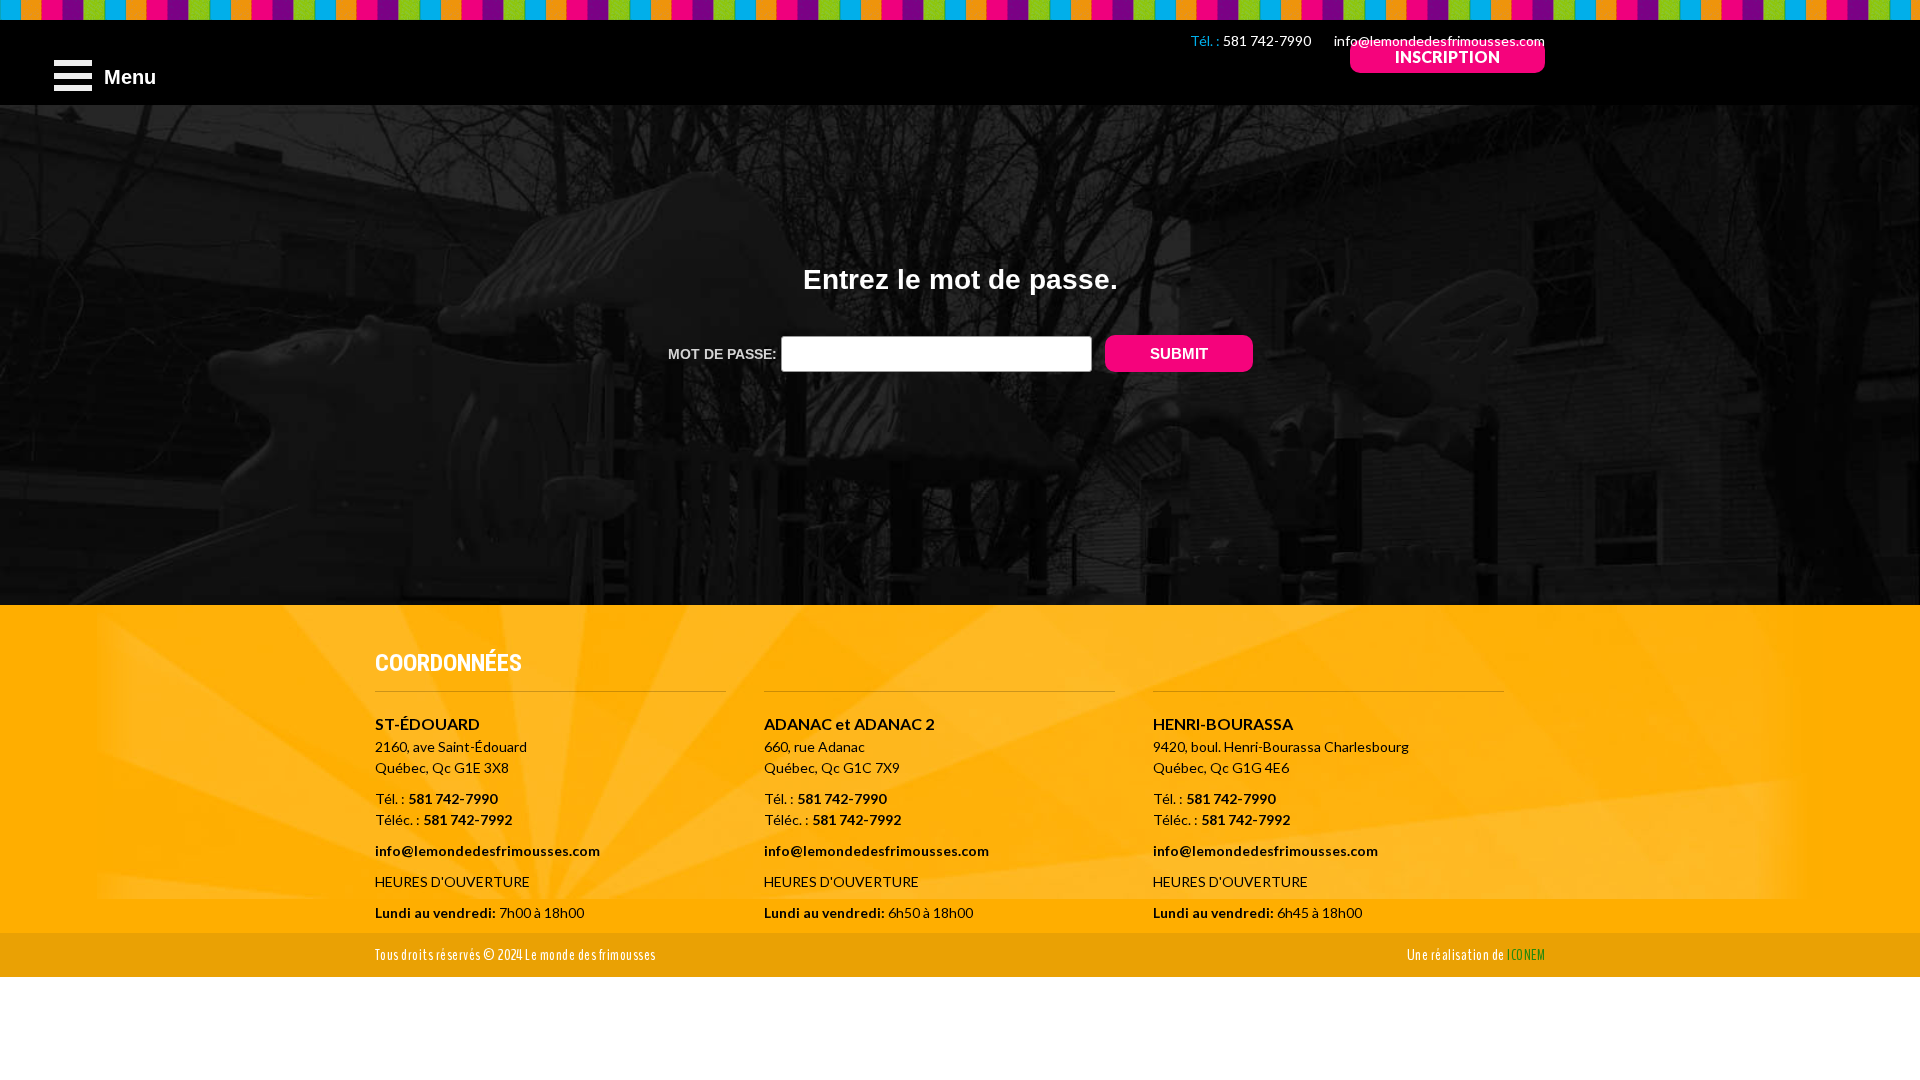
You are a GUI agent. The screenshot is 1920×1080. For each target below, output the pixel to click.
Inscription (1447, 56)
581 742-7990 (1267, 40)
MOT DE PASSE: (724, 354)
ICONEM (1526, 955)
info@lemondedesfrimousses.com (1439, 40)
